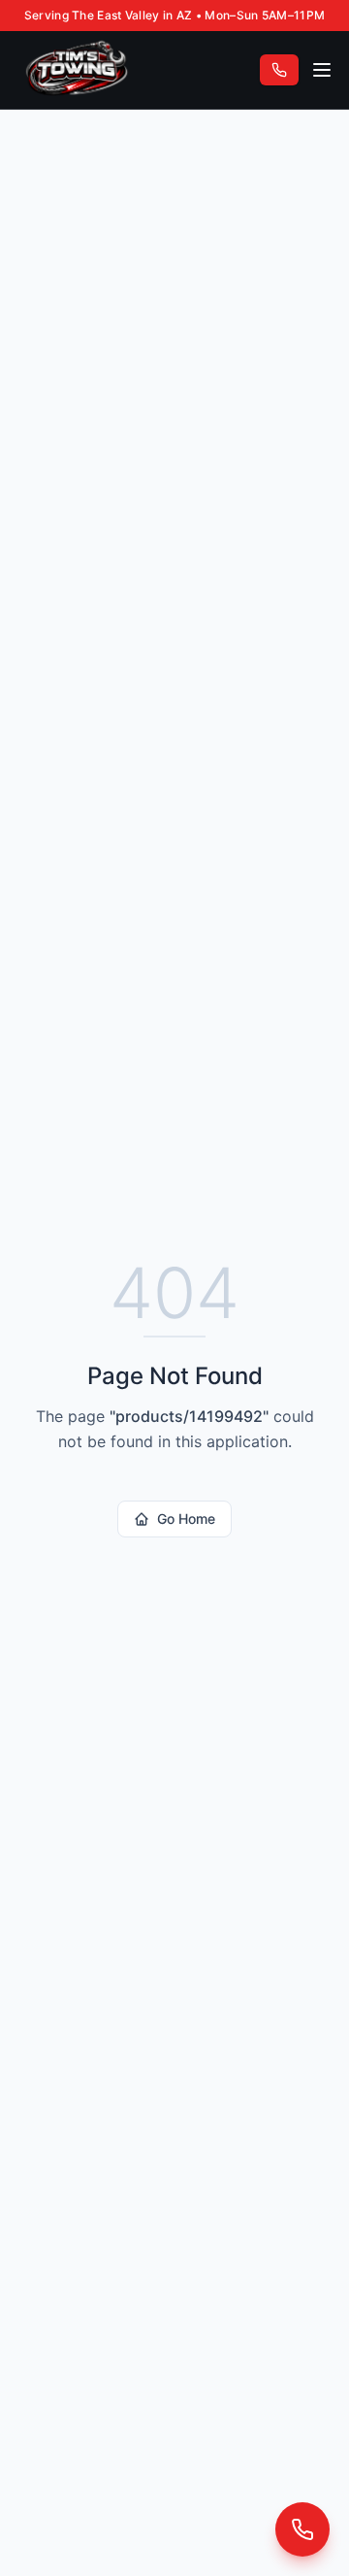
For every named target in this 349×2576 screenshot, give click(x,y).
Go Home (186, 1519)
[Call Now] (302, 2529)
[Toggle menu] (322, 70)
